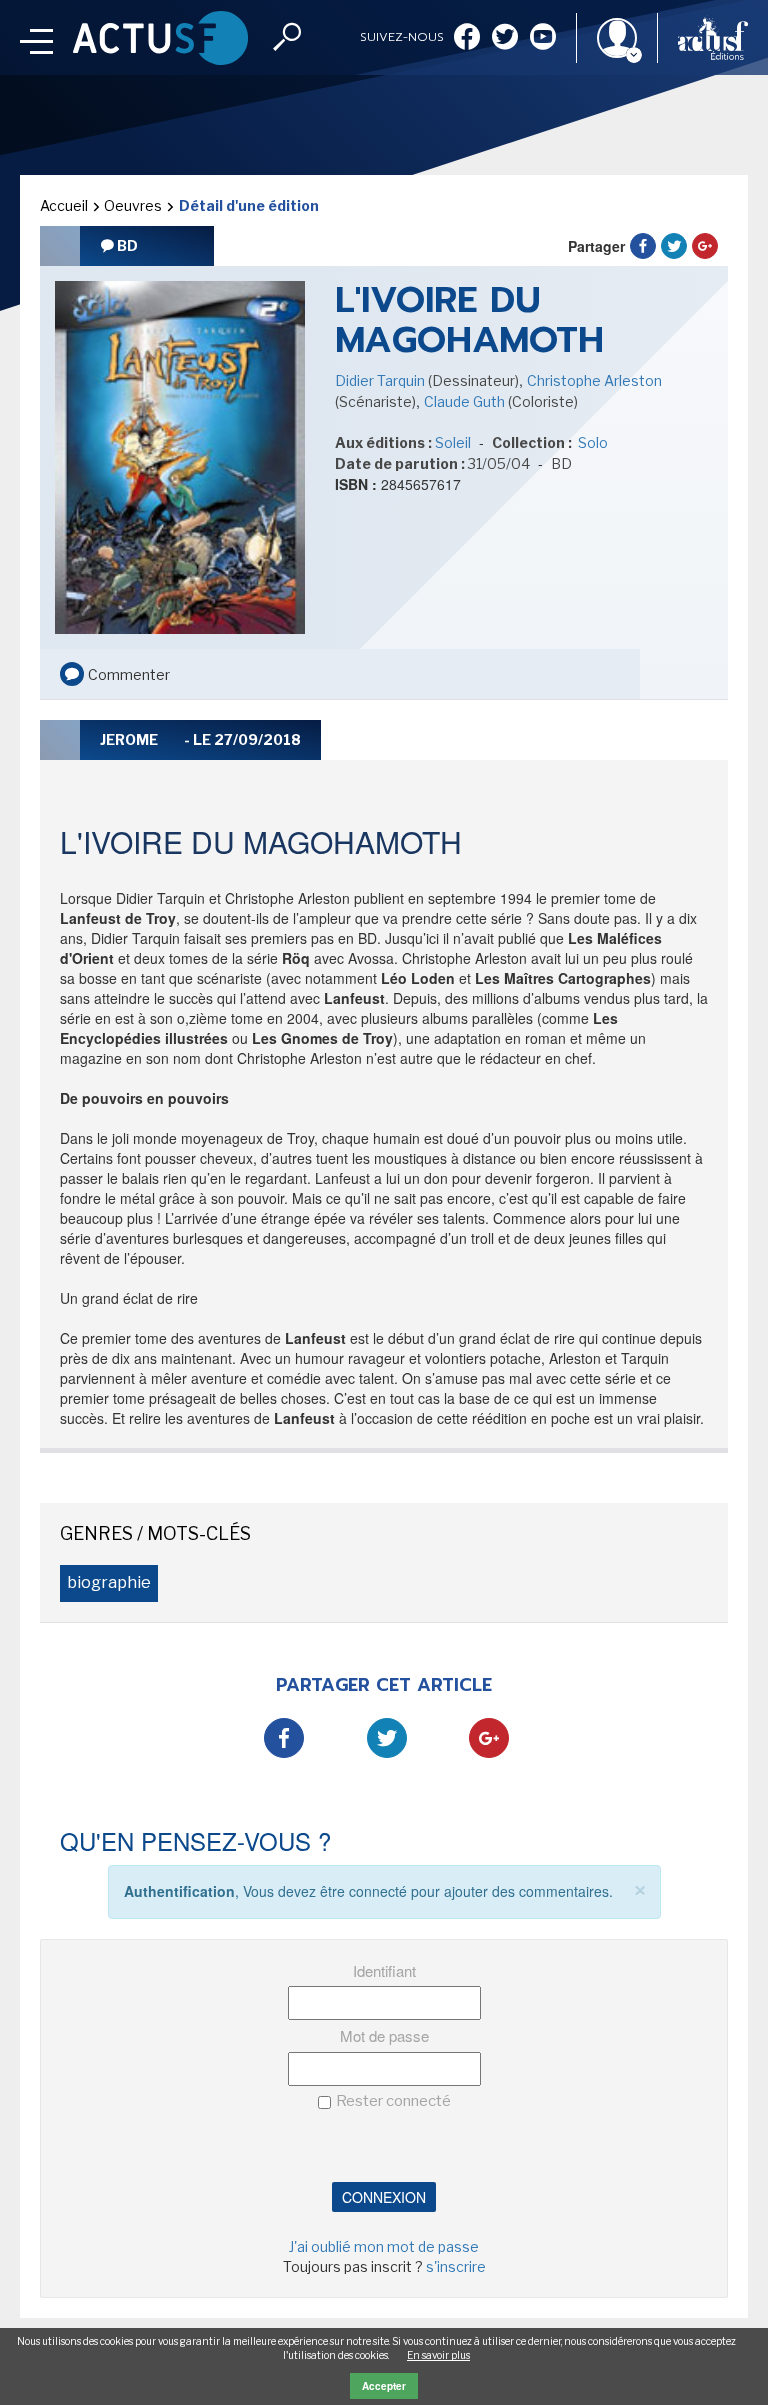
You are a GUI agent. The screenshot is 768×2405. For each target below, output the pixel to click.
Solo (591, 442)
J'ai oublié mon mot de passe (384, 2246)
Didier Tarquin (381, 380)
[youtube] (543, 38)
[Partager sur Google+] (705, 246)
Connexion (384, 2197)
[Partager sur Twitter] (674, 246)
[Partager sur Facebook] (643, 246)
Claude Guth (466, 401)
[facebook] (467, 38)
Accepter (384, 2386)
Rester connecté (393, 2101)
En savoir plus (438, 2355)
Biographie (109, 1582)
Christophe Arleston (594, 380)
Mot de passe (384, 2035)
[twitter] (505, 38)
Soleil (453, 442)
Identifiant (384, 1970)
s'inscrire (456, 2266)
